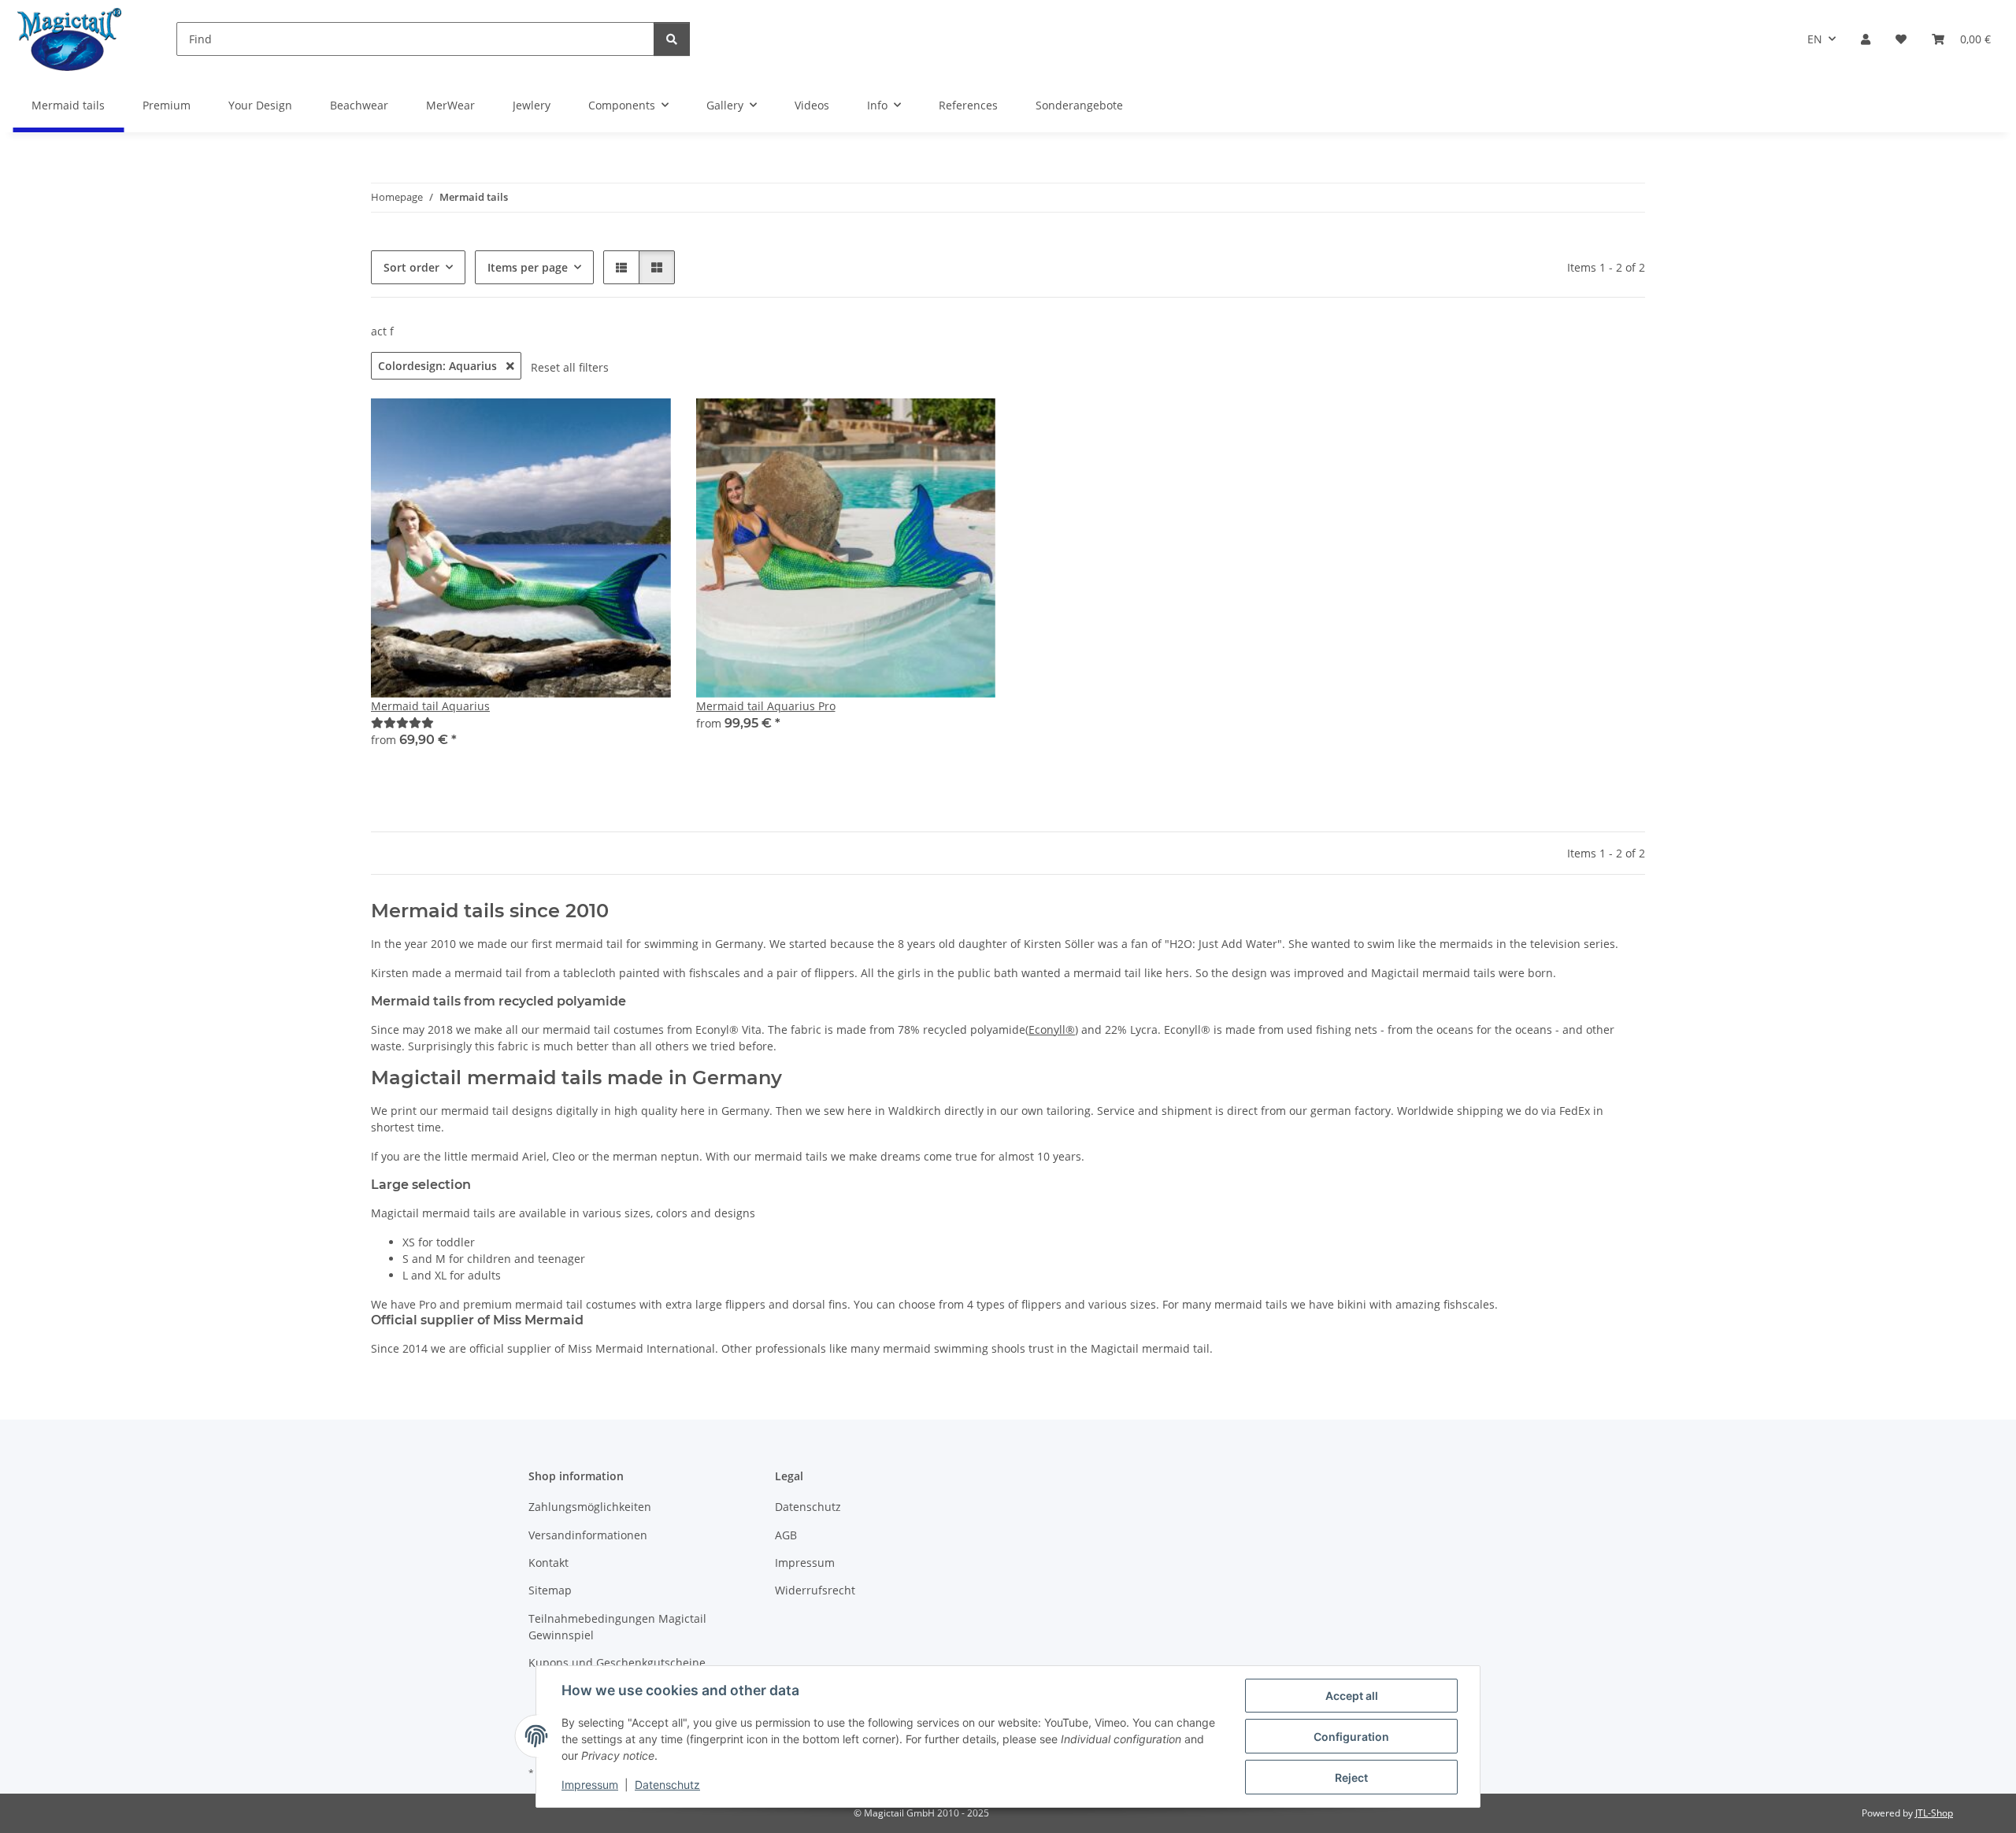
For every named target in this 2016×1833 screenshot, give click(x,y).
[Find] (672, 39)
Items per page (528, 267)
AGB (786, 1535)
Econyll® (1052, 1029)
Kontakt (548, 1563)
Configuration (1351, 1737)
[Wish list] (1901, 39)
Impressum (590, 1785)
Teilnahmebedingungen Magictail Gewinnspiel (617, 1627)
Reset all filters (570, 367)
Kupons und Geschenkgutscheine (617, 1663)
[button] (1866, 39)
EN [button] (1815, 39)
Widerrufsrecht (815, 1590)
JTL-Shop (1934, 1813)
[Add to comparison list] (644, 425)
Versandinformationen (588, 1535)
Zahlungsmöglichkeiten (590, 1507)
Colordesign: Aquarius (439, 366)
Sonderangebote (1079, 105)
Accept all (1352, 1696)
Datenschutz (667, 1785)
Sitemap (550, 1590)
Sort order (411, 267)
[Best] (402, 722)
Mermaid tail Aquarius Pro (766, 706)
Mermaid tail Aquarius (430, 706)
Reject (1351, 1777)
